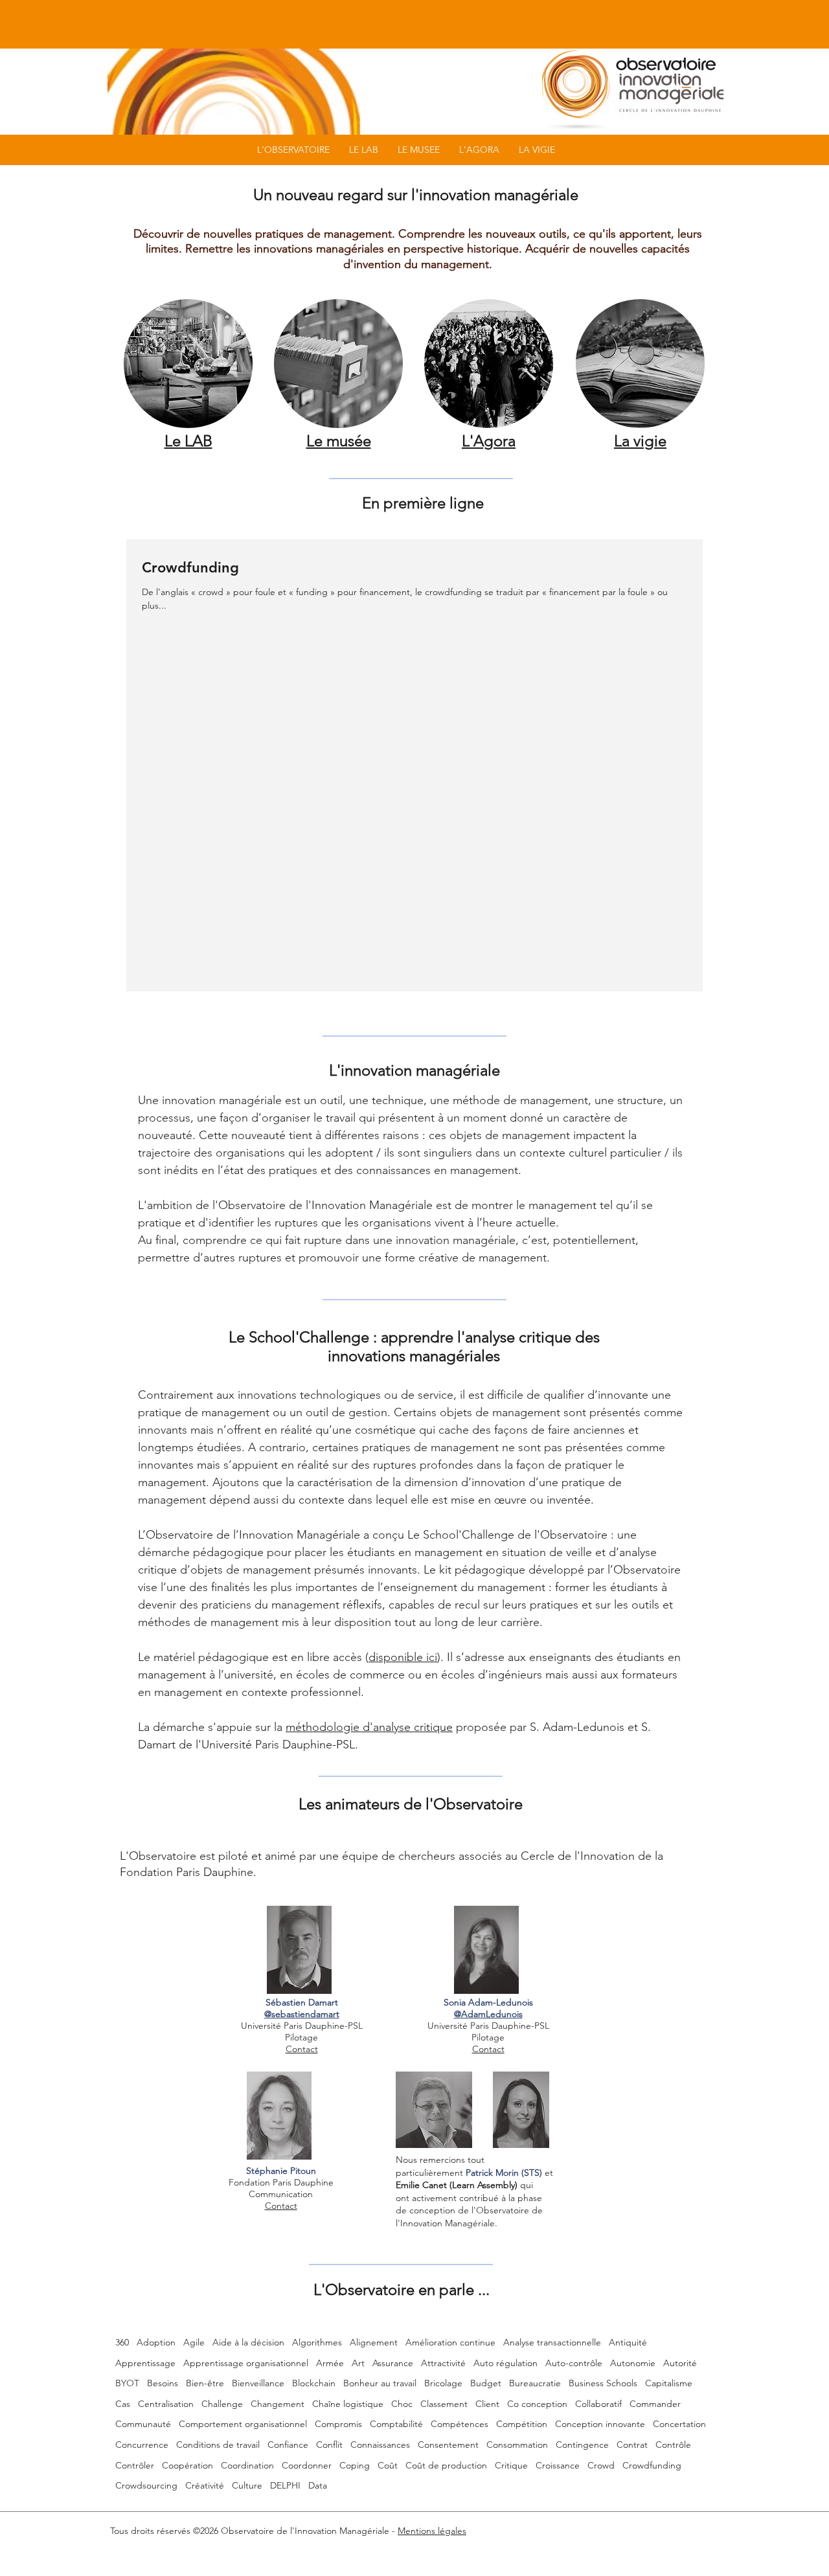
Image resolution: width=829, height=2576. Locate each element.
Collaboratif (598, 2404)
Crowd (601, 2465)
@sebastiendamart (302, 2014)
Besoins (163, 2383)
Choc (402, 2404)
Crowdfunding (652, 2465)
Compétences (460, 2424)
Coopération (187, 2465)
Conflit (329, 2445)
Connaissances (380, 2445)
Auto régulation (505, 2363)
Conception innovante (600, 2424)
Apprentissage (145, 2363)
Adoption (156, 2342)
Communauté (143, 2424)
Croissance (558, 2465)
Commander (655, 2404)
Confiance (288, 2445)
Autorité (680, 2363)
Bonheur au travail (380, 2383)
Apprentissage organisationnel (246, 2363)
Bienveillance (258, 2383)
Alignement (374, 2342)
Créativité (205, 2485)
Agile (194, 2342)
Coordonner (307, 2465)
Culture (247, 2485)
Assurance (393, 2363)
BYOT (127, 2383)
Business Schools (603, 2383)
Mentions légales (432, 2531)
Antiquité (628, 2342)
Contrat (632, 2445)
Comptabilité (396, 2424)
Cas (123, 2404)
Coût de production (446, 2465)
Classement (444, 2404)
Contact (302, 2049)
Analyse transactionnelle (552, 2342)
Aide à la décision (248, 2342)
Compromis (338, 2424)
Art (358, 2363)
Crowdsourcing (146, 2485)
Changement (278, 2404)
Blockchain (314, 2383)
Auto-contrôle (574, 2363)
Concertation (679, 2424)
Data (318, 2485)
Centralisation (166, 2404)
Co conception (537, 2404)
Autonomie (633, 2363)
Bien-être (205, 2383)
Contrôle (673, 2445)
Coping (355, 2465)
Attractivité (443, 2363)
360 (122, 2342)
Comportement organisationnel (243, 2424)
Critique (511, 2465)
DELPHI (285, 2485)
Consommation (517, 2445)
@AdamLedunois (488, 2014)
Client (487, 2404)
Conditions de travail (218, 2445)
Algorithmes (317, 2342)
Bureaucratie (535, 2383)
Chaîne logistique (348, 2404)
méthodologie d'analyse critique (369, 1727)
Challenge (222, 2404)
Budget (486, 2383)
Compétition (522, 2424)
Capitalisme (669, 2383)
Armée (330, 2363)
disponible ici (403, 1657)
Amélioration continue (450, 2342)
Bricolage (443, 2383)
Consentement (448, 2445)
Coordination (247, 2465)
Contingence (582, 2445)
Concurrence (142, 2445)
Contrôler (135, 2465)
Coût (388, 2465)
